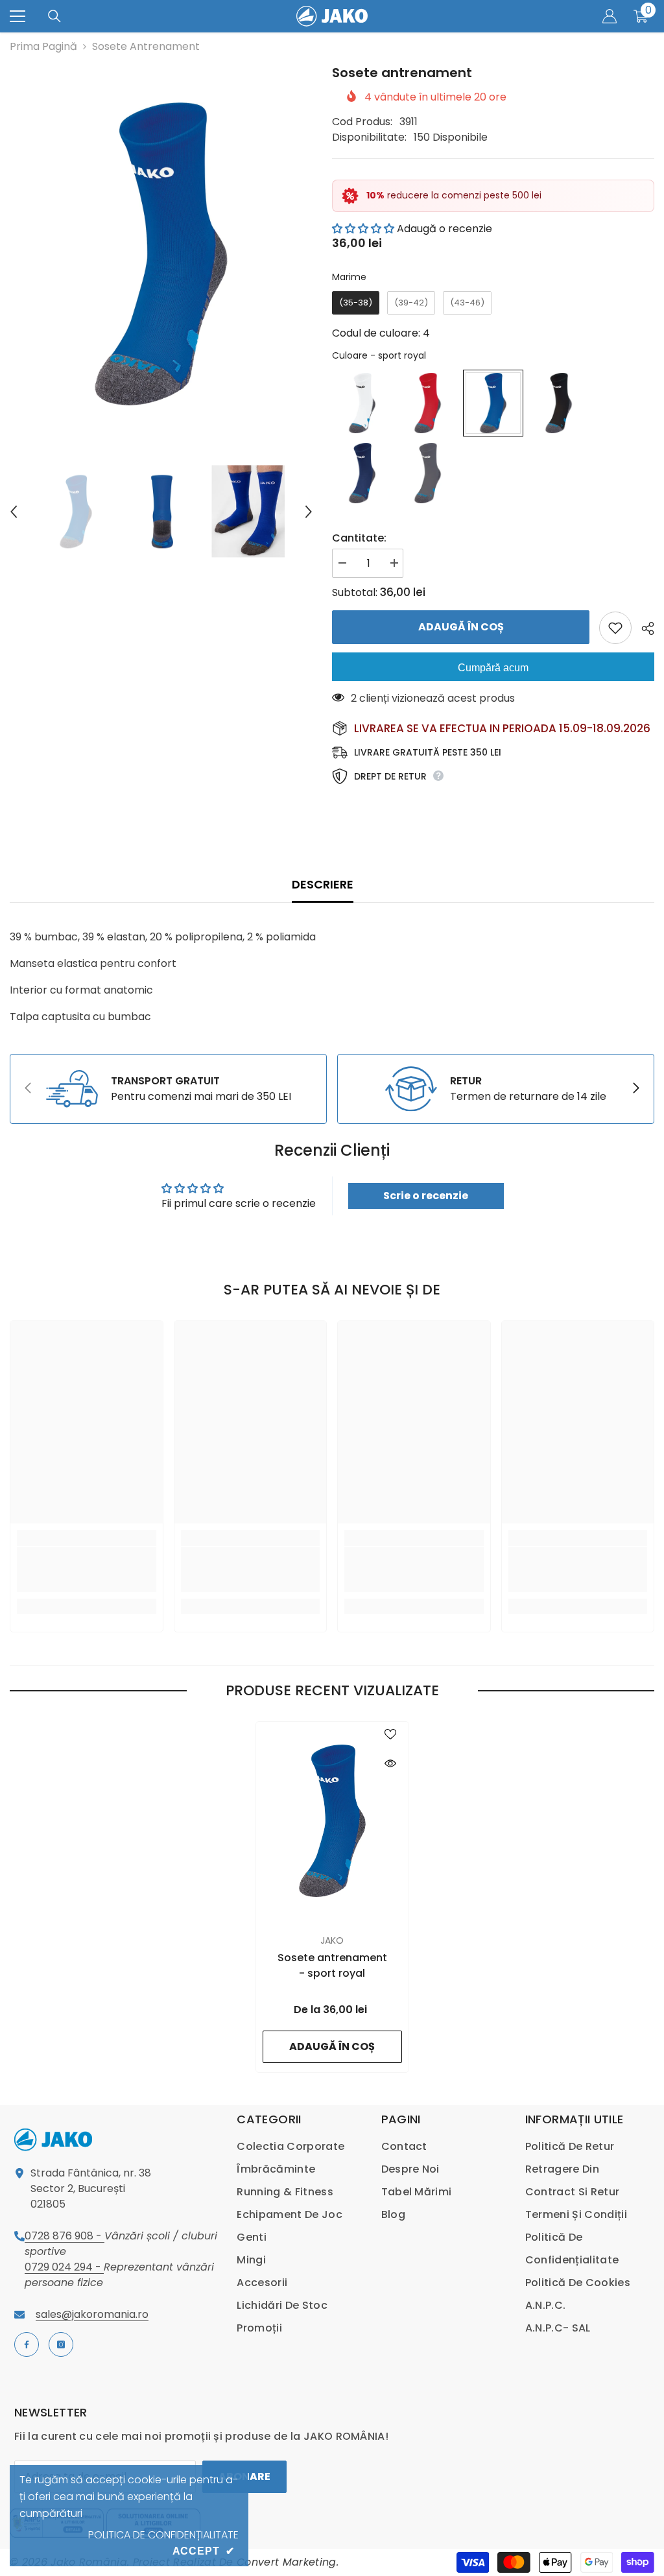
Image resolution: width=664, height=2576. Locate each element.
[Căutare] (54, 16)
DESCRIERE (323, 884)
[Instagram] (61, 2344)
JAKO (332, 1940)
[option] (161, 254)
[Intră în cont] (610, 16)
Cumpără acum (493, 668)
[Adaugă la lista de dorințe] (615, 628)
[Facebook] (27, 2344)
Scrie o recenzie (426, 1196)
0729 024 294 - (64, 2267)
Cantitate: (359, 538)
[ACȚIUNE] (643, 628)
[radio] (356, 303)
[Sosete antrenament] (332, 1821)
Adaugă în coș (461, 627)
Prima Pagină (43, 46)
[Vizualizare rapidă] (390, 1763)
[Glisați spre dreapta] (635, 1089)
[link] (168, 1089)
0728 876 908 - (65, 2236)
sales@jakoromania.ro (92, 2314)
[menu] (18, 16)
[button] (14, 512)
